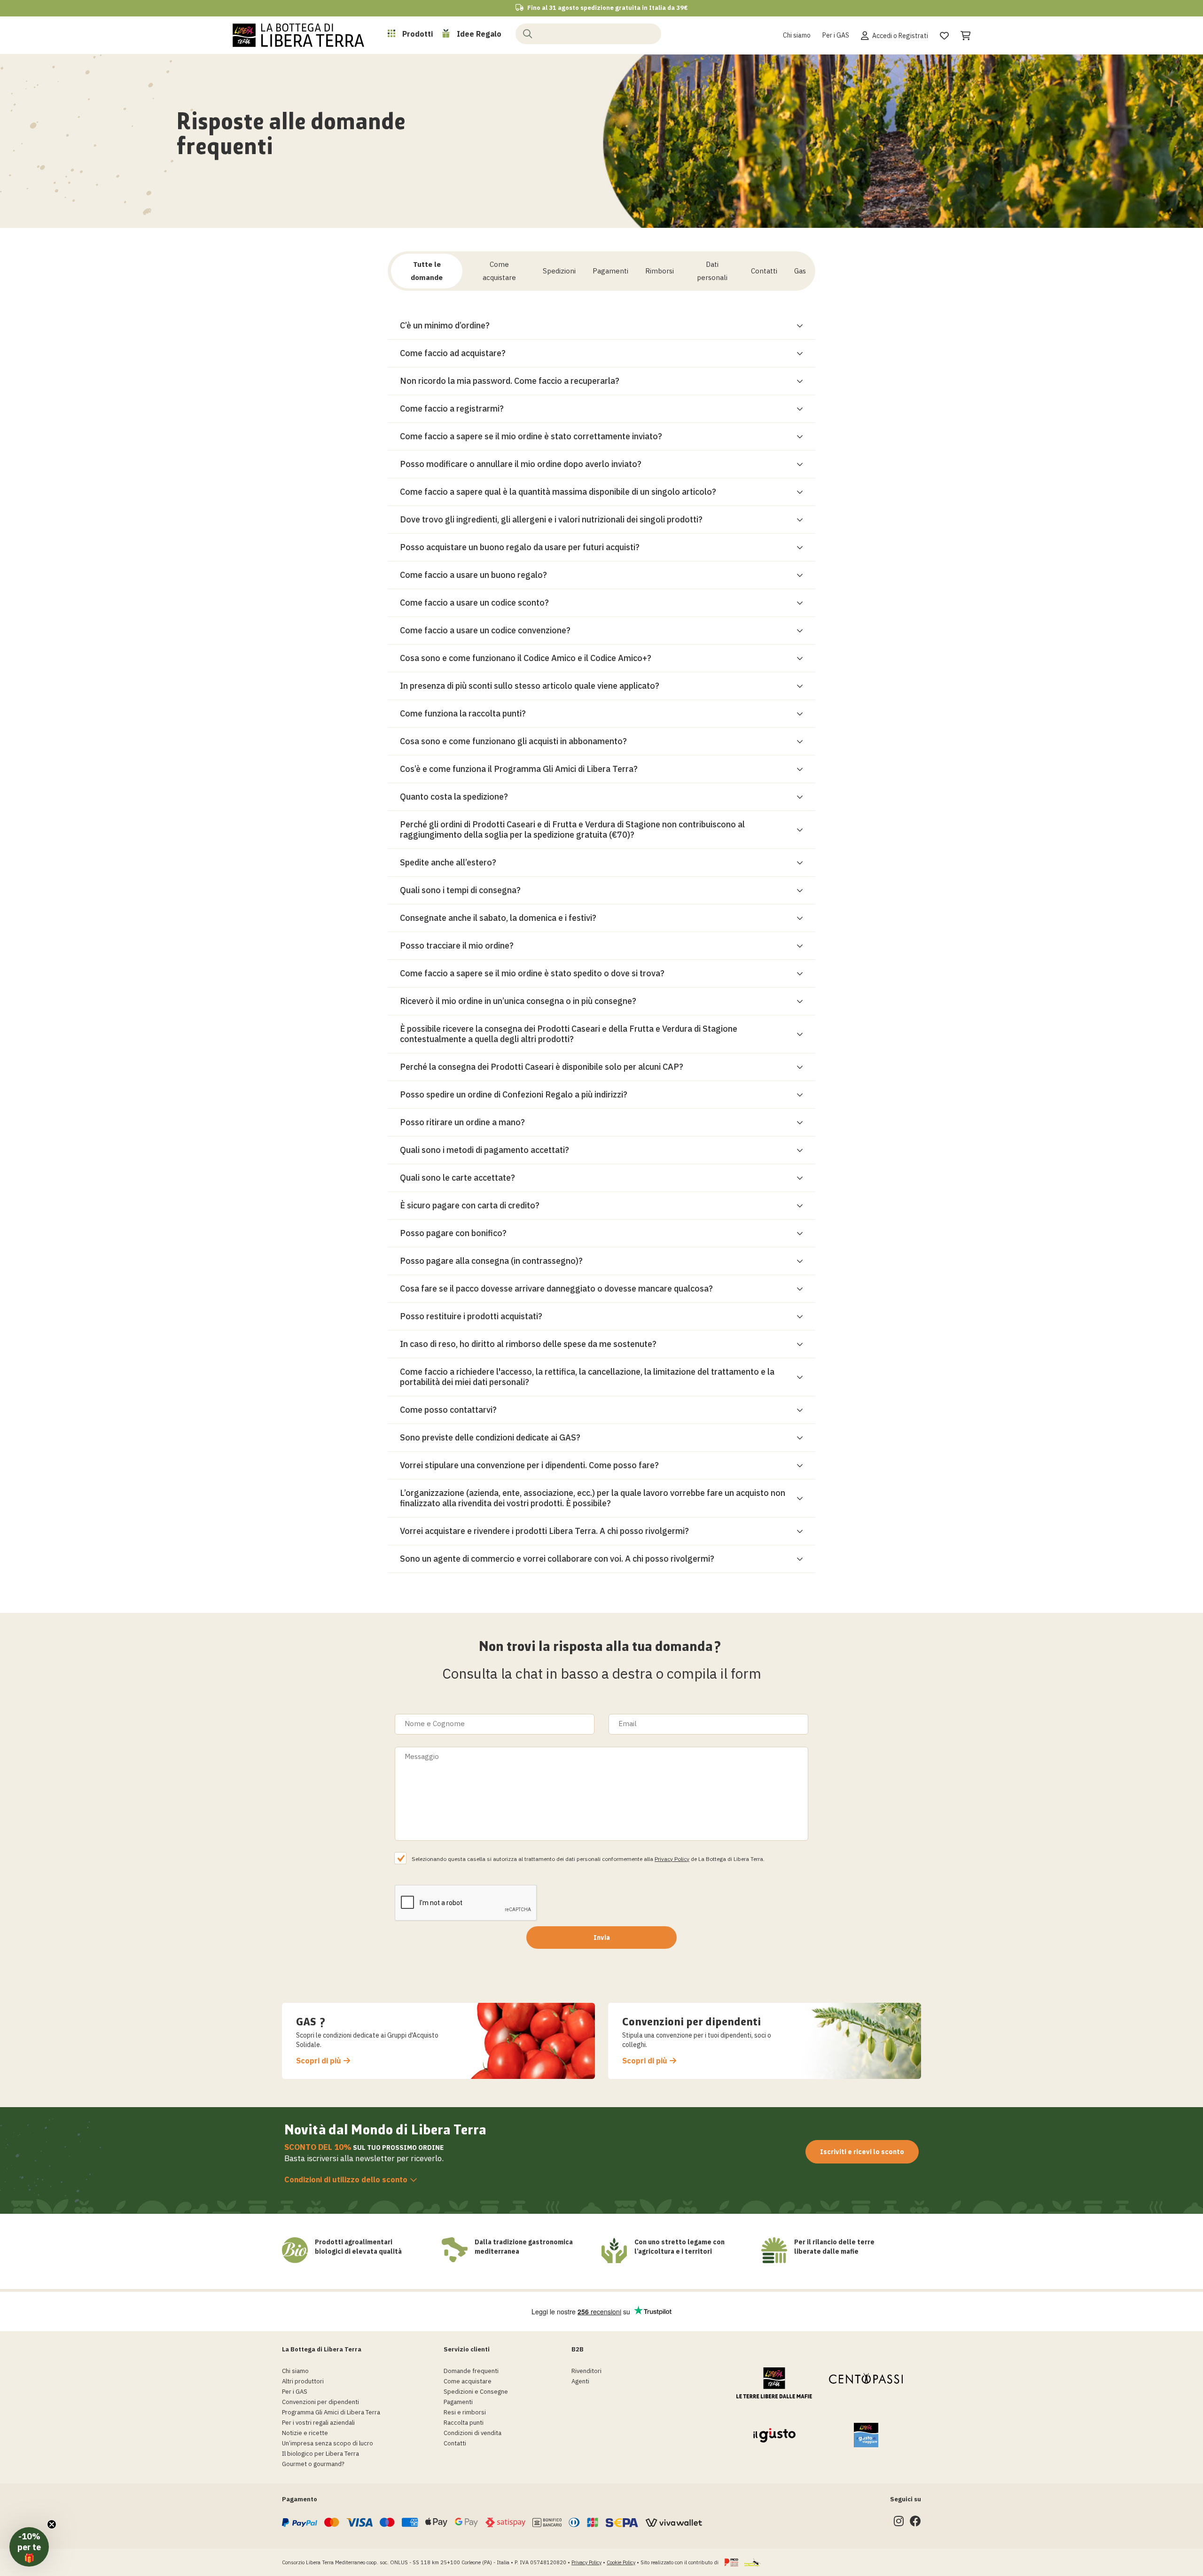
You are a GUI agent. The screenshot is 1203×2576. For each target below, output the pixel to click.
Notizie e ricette (305, 2433)
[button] (29, 2547)
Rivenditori (586, 2371)
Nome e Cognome (435, 1724)
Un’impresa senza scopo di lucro (328, 2443)
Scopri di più (319, 2061)
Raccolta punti (464, 2423)
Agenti (580, 2381)
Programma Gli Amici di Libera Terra (331, 2412)
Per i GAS (836, 35)
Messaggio (422, 1756)
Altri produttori (303, 2381)
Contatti (455, 2443)
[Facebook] (915, 2523)
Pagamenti (458, 2402)
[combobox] (588, 34)
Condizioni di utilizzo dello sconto (346, 2179)
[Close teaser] (52, 2524)
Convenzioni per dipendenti (320, 2402)
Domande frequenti (471, 2371)
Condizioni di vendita (473, 2433)
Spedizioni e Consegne (476, 2392)
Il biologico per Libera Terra (320, 2454)
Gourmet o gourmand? (313, 2464)
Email (628, 1724)
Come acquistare (468, 2381)
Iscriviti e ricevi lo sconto (862, 2152)
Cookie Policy (621, 2562)
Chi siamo (797, 35)
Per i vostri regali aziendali (318, 2423)
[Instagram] (899, 2523)
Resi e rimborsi (465, 2412)
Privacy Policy (672, 1859)
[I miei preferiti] (944, 34)
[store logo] (298, 35)
